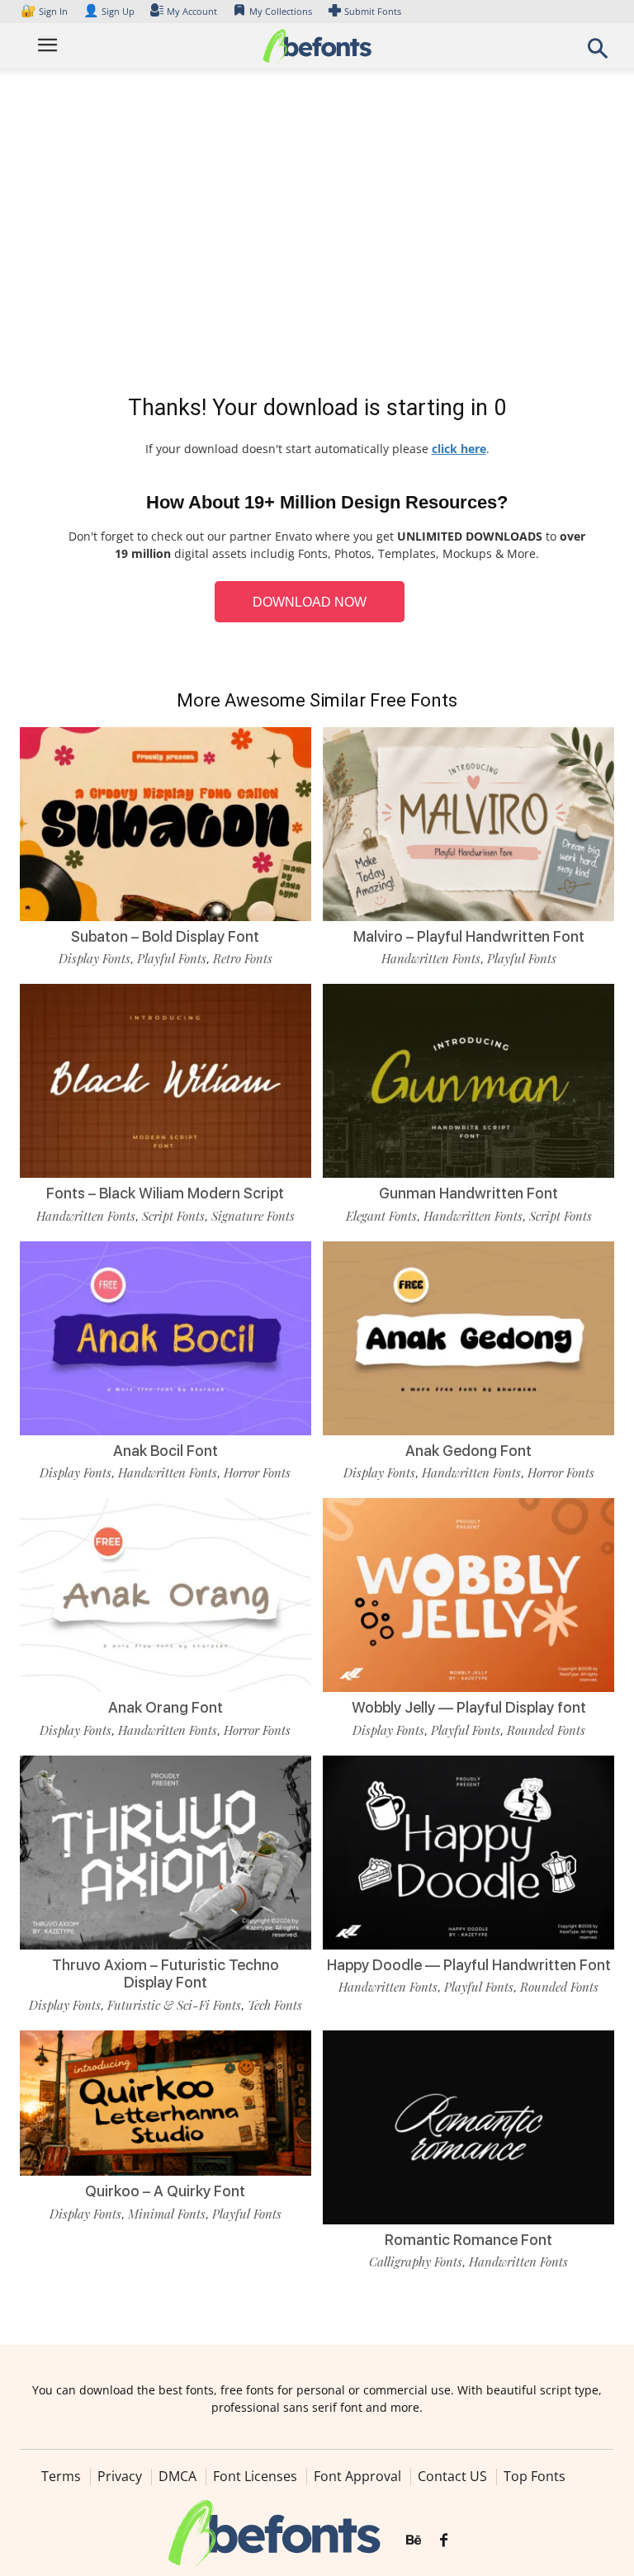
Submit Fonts (373, 11)
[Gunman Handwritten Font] (468, 1080)
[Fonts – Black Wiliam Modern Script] (166, 1080)
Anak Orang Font (166, 1707)
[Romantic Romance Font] (468, 2126)
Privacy (120, 2476)
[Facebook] (444, 2541)
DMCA (177, 2476)
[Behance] (414, 2541)
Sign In (45, 11)
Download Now (310, 602)
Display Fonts (95, 958)
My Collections (281, 11)
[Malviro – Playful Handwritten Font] (468, 822)
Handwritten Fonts (431, 958)
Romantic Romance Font (468, 2240)
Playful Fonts (172, 958)
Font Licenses (255, 2476)
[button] (598, 53)
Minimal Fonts (167, 2214)
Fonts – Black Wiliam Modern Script (165, 1193)
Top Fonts (535, 2476)
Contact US (452, 2476)
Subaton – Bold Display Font (165, 936)
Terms (61, 2476)
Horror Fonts (257, 1472)
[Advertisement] (317, 234)
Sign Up (109, 11)
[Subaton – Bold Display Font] (166, 822)
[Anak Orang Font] (166, 1594)
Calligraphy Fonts (416, 2262)
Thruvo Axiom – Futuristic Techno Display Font (166, 1974)
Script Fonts (173, 1216)
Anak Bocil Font (166, 1451)
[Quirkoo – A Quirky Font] (166, 2102)
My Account (192, 11)
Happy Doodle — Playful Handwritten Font (469, 1965)
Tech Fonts (275, 2005)
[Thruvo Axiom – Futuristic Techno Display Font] (166, 1851)
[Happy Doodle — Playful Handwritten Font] (468, 1851)
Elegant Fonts (381, 1216)
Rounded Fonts (546, 1730)
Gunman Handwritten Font (468, 1193)
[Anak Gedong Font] (468, 1337)
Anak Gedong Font (468, 1451)
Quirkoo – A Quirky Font (165, 2191)
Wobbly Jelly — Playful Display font (469, 1707)
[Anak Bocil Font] (166, 1337)
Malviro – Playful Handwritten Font (469, 936)
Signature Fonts (253, 1216)
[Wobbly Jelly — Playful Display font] (468, 1594)
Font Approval (357, 2476)
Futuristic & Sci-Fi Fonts (174, 2005)
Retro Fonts (243, 958)
